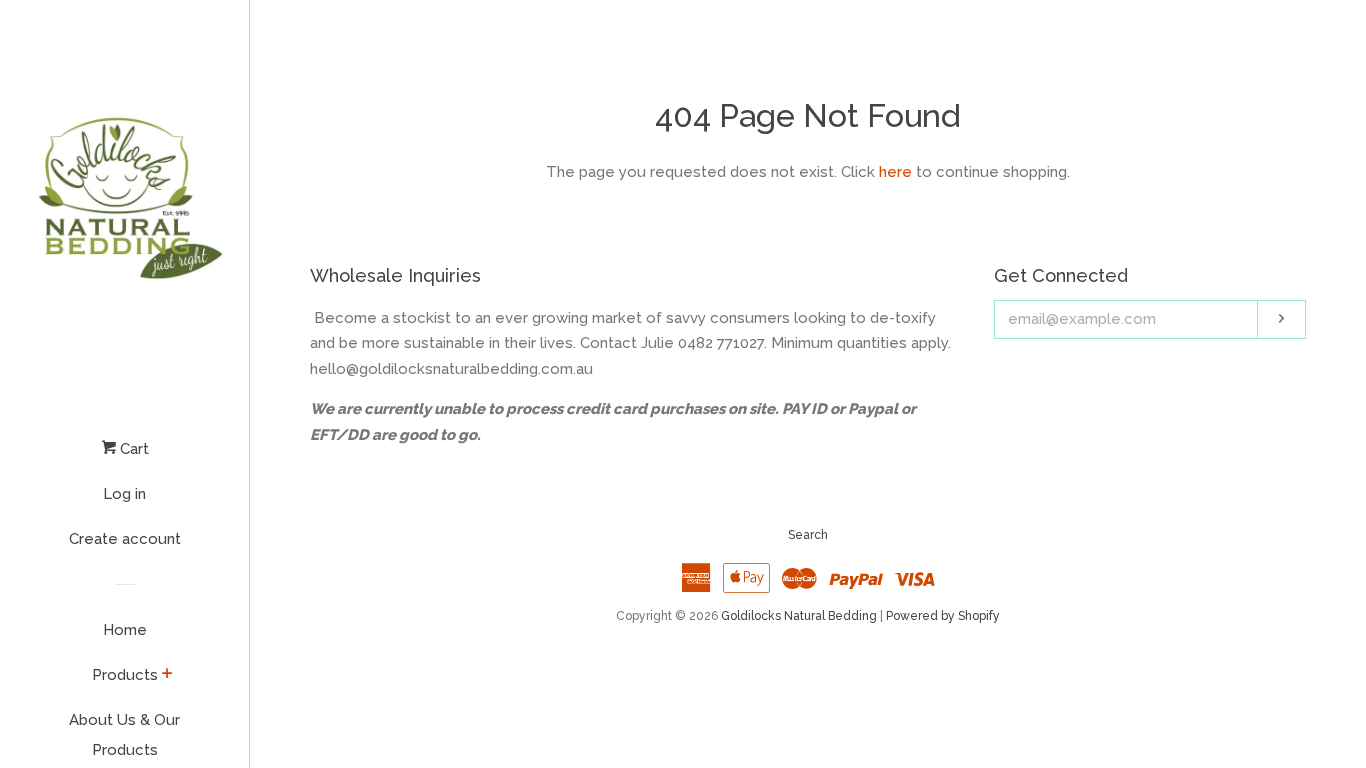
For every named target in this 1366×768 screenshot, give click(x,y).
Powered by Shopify (943, 616)
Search (808, 535)
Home (125, 630)
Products (125, 675)
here (895, 172)
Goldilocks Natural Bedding (799, 616)
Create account (125, 539)
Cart (132, 449)
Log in (124, 494)
